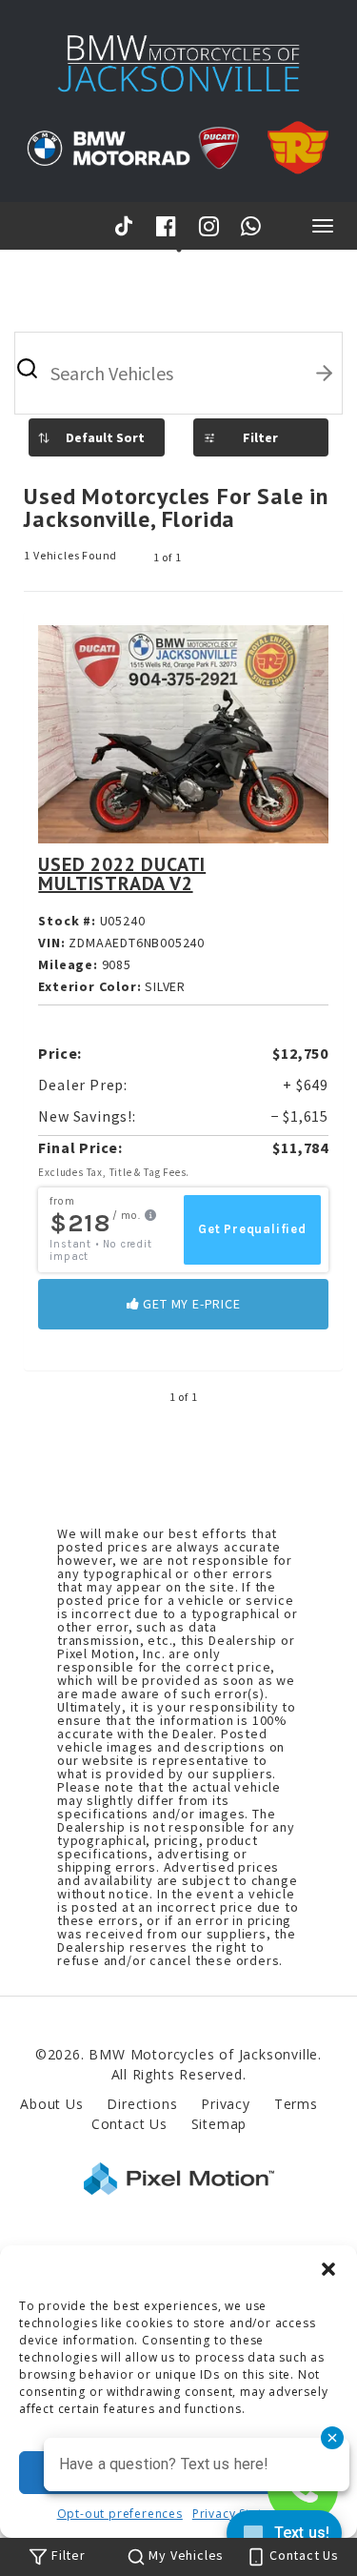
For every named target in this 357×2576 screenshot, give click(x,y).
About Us (51, 2104)
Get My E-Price (190, 1304)
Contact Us (129, 2124)
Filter (260, 437)
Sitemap (219, 2124)
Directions (142, 2104)
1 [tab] (178, 249)
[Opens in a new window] (127, 225)
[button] (328, 2269)
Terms (296, 2104)
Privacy (226, 2104)
